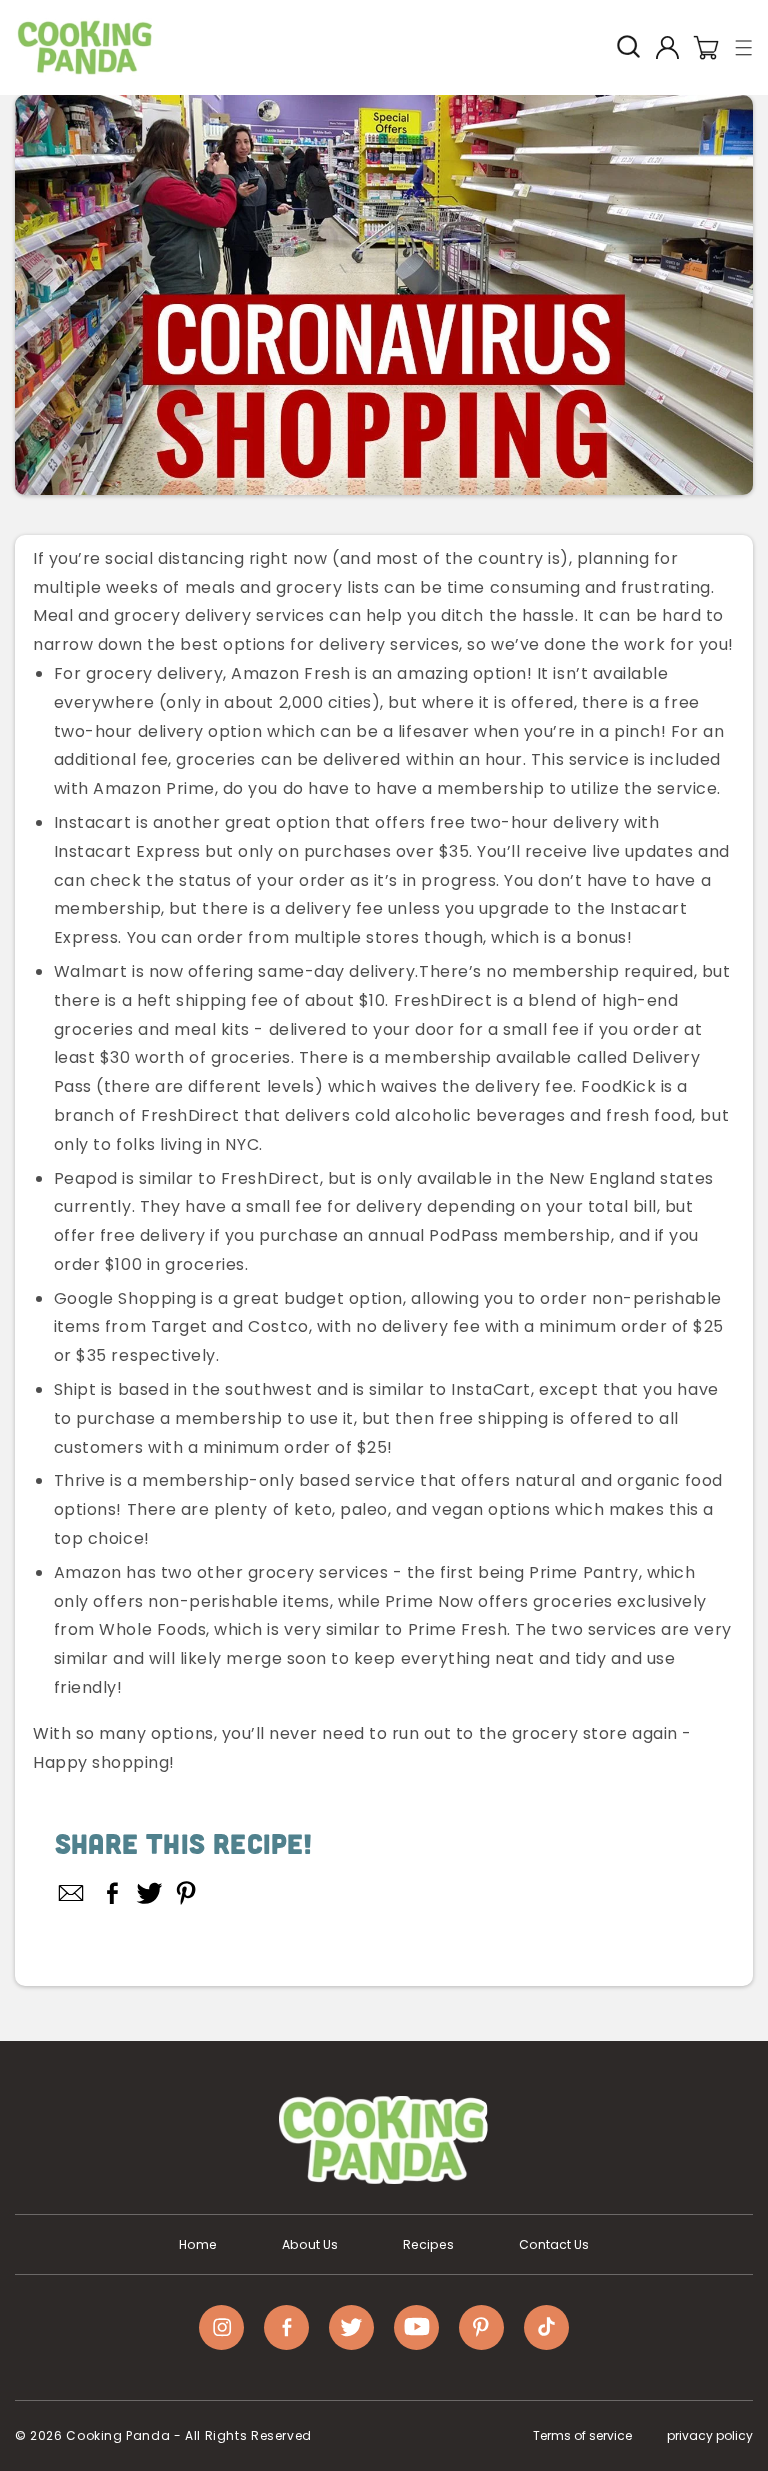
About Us (310, 2245)
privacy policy (710, 2435)
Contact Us (554, 2245)
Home (198, 2245)
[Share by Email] (72, 1893)
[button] (744, 47)
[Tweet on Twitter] (149, 1893)
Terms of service (582, 2435)
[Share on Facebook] (112, 1893)
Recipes (428, 2245)
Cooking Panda (118, 2435)
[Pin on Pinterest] (186, 1893)
